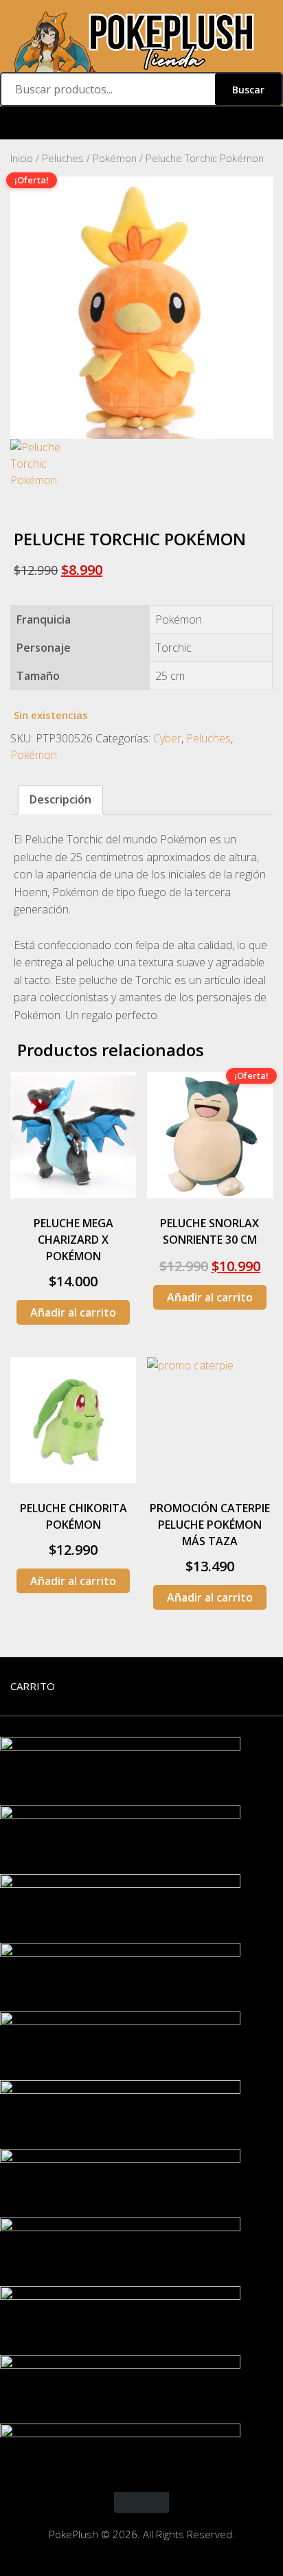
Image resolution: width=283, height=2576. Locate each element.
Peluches (63, 158)
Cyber (167, 738)
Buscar (248, 90)
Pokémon (115, 158)
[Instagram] (141, 123)
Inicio (22, 158)
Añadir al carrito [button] (73, 1312)
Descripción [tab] (60, 799)
